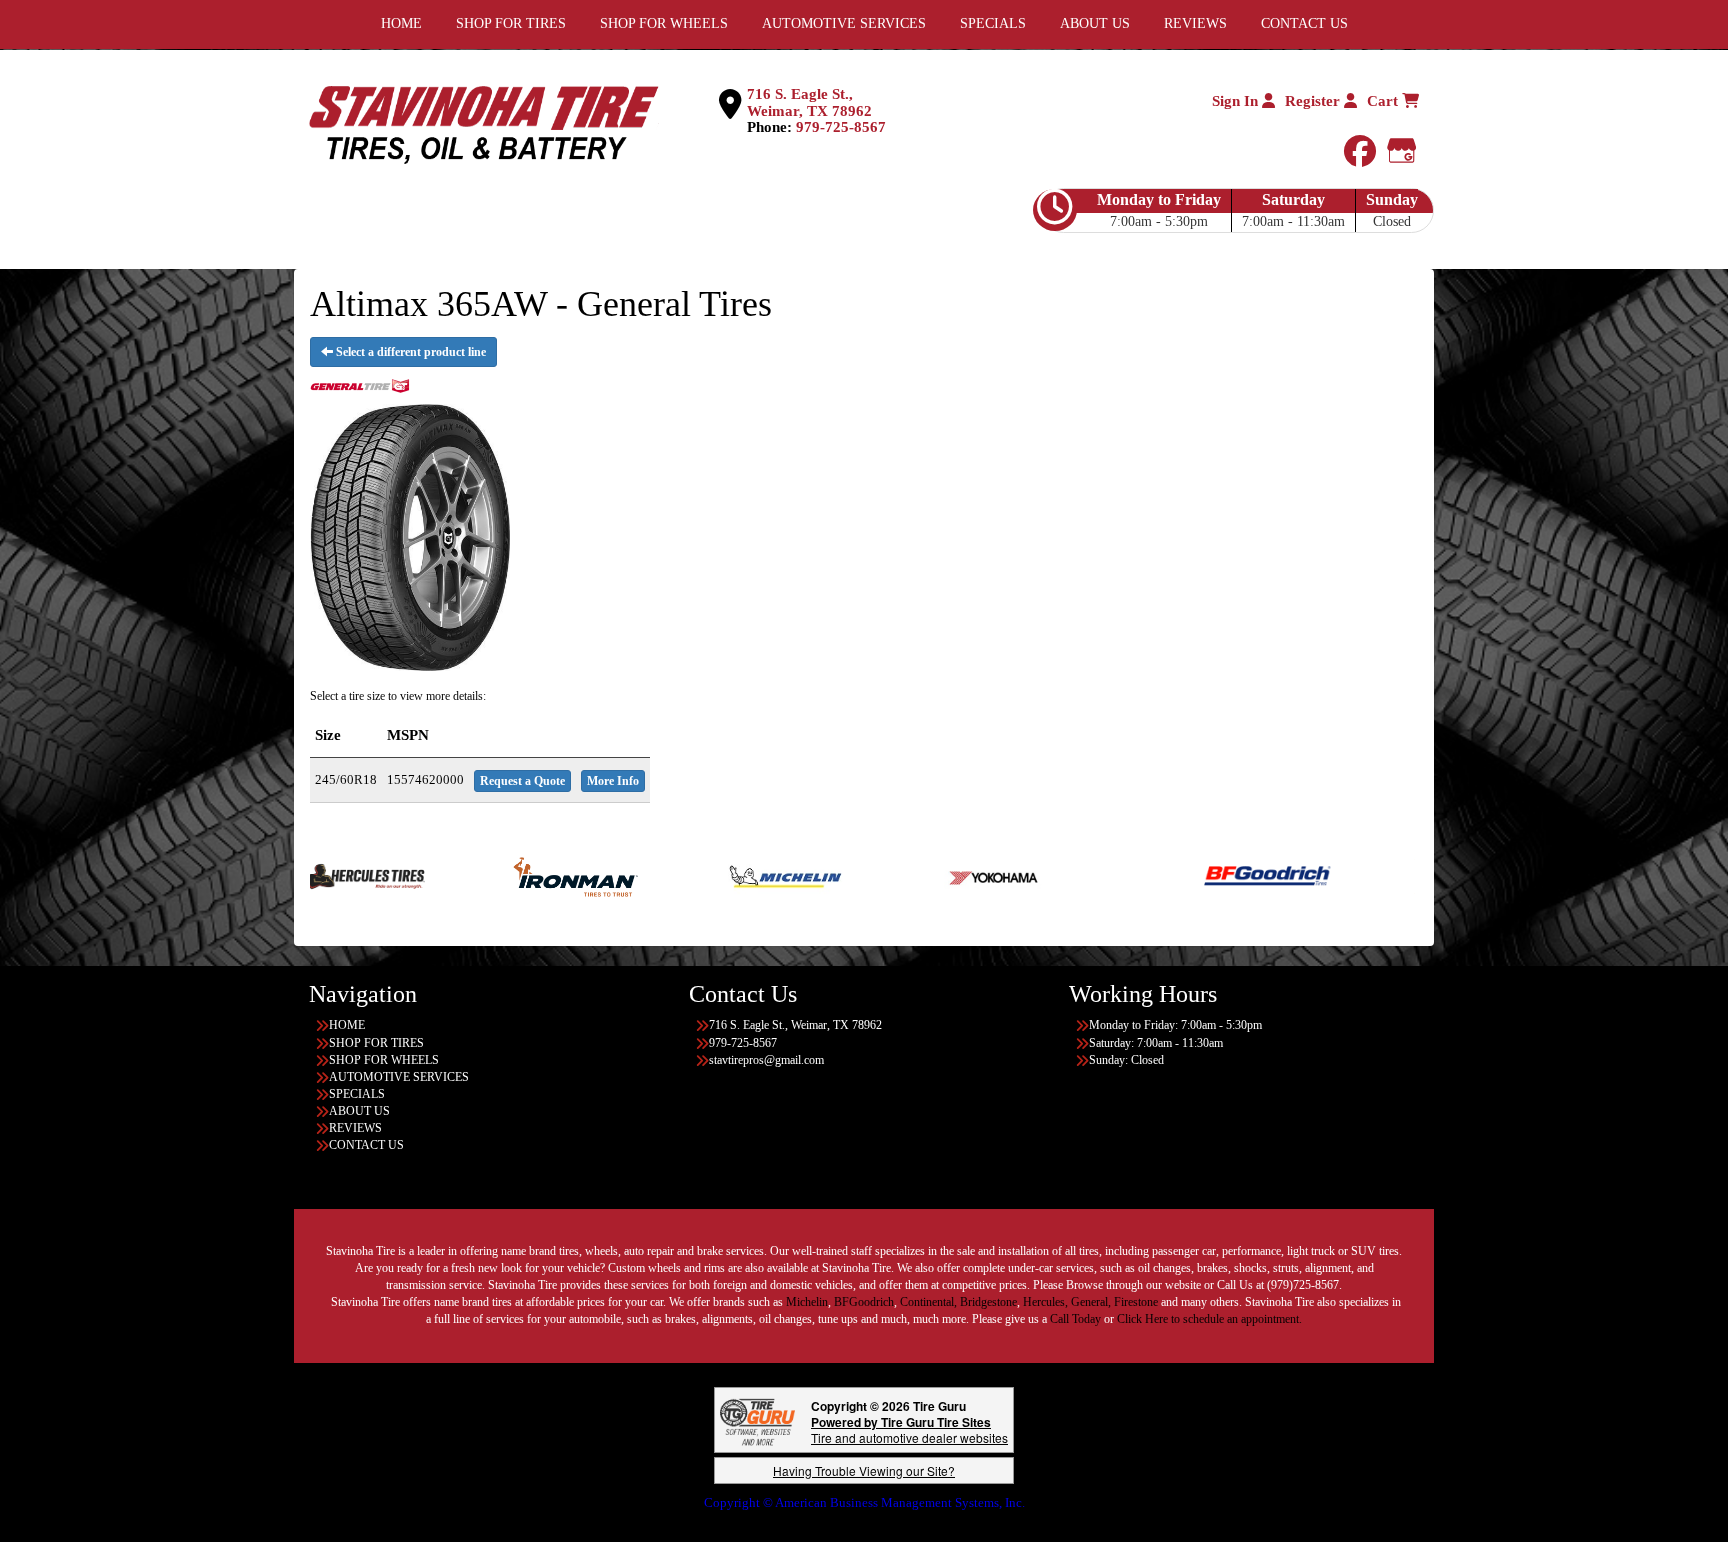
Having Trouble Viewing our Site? (864, 1470)
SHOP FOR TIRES (376, 1043)
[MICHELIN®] (717, 875)
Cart (1384, 101)
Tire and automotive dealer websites (909, 1429)
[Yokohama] (927, 875)
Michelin (807, 1302)
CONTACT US (366, 1145)
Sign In (1237, 101)
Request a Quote (522, 781)
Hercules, (1045, 1302)
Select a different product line (409, 352)
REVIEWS (355, 1128)
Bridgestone (988, 1302)
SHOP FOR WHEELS (384, 1060)
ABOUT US (359, 1111)
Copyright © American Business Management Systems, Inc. (864, 1502)
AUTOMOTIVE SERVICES (399, 1077)
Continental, (928, 1302)
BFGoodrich (864, 1302)
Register (1314, 101)
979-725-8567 (841, 127)
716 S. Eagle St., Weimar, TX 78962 (809, 102)
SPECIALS (357, 1094)
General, (1091, 1302)
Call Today (1077, 1319)
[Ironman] (507, 875)
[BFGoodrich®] (1199, 875)
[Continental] (1409, 875)
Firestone (1136, 1302)
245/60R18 (346, 779)
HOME (347, 1025)
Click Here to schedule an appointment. (1209, 1319)
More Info (613, 781)
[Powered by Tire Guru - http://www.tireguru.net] (757, 1420)
